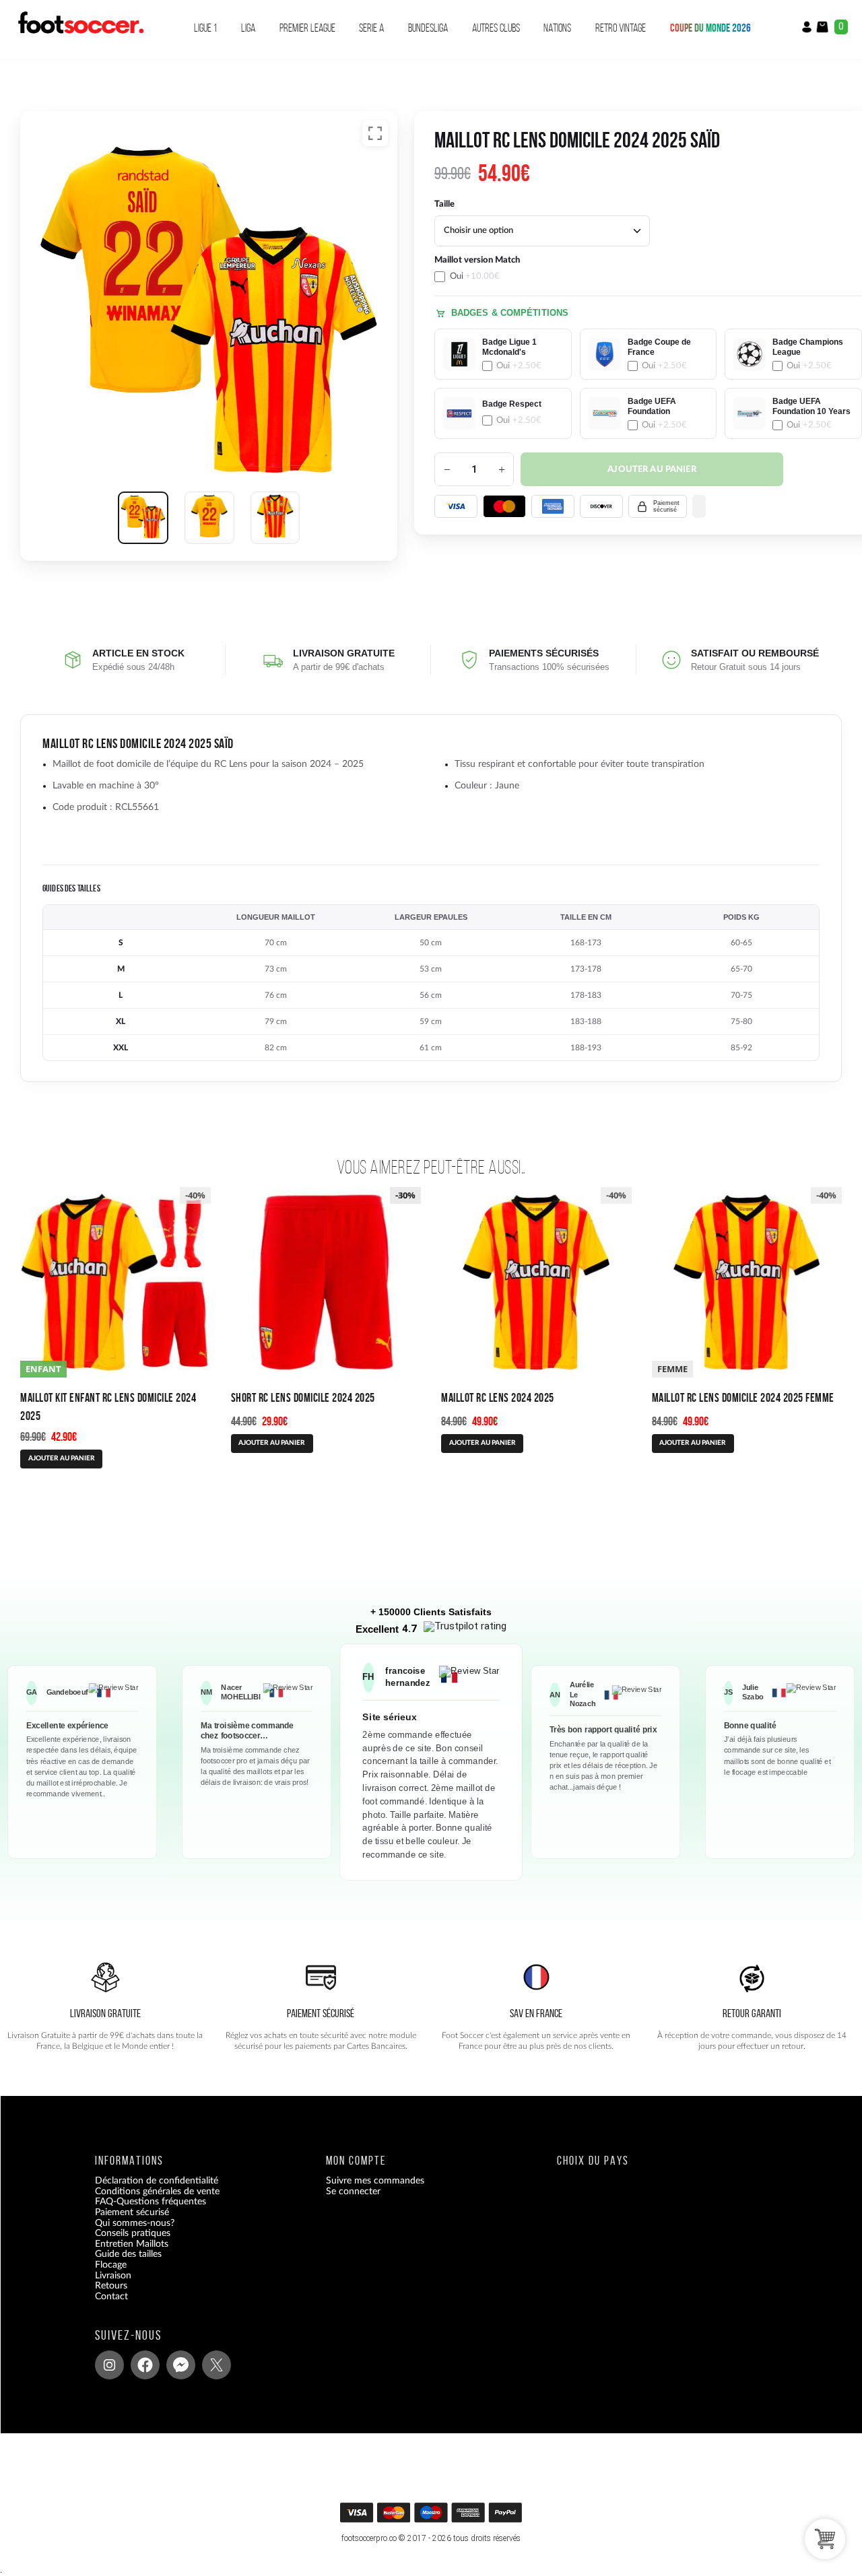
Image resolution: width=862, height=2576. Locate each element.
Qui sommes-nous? (135, 2223)
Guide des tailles (128, 2254)
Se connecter (353, 2192)
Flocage (111, 2265)
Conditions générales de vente (157, 2192)
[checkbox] (503, 268)
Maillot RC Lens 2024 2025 (498, 1397)
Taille (444, 204)
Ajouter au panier (652, 470)
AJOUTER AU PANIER (62, 1458)
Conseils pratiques (133, 2233)
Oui (475, 276)
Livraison (113, 2275)
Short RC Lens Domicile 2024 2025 (303, 1397)
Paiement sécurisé (132, 2212)
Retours (111, 2286)
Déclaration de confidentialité (157, 2181)
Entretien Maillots (132, 2243)
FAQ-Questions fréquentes (151, 2202)
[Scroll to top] (435, 2517)
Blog (104, 2307)
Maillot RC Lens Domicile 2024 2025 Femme (743, 1397)
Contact (111, 2296)
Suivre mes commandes (375, 2181)
